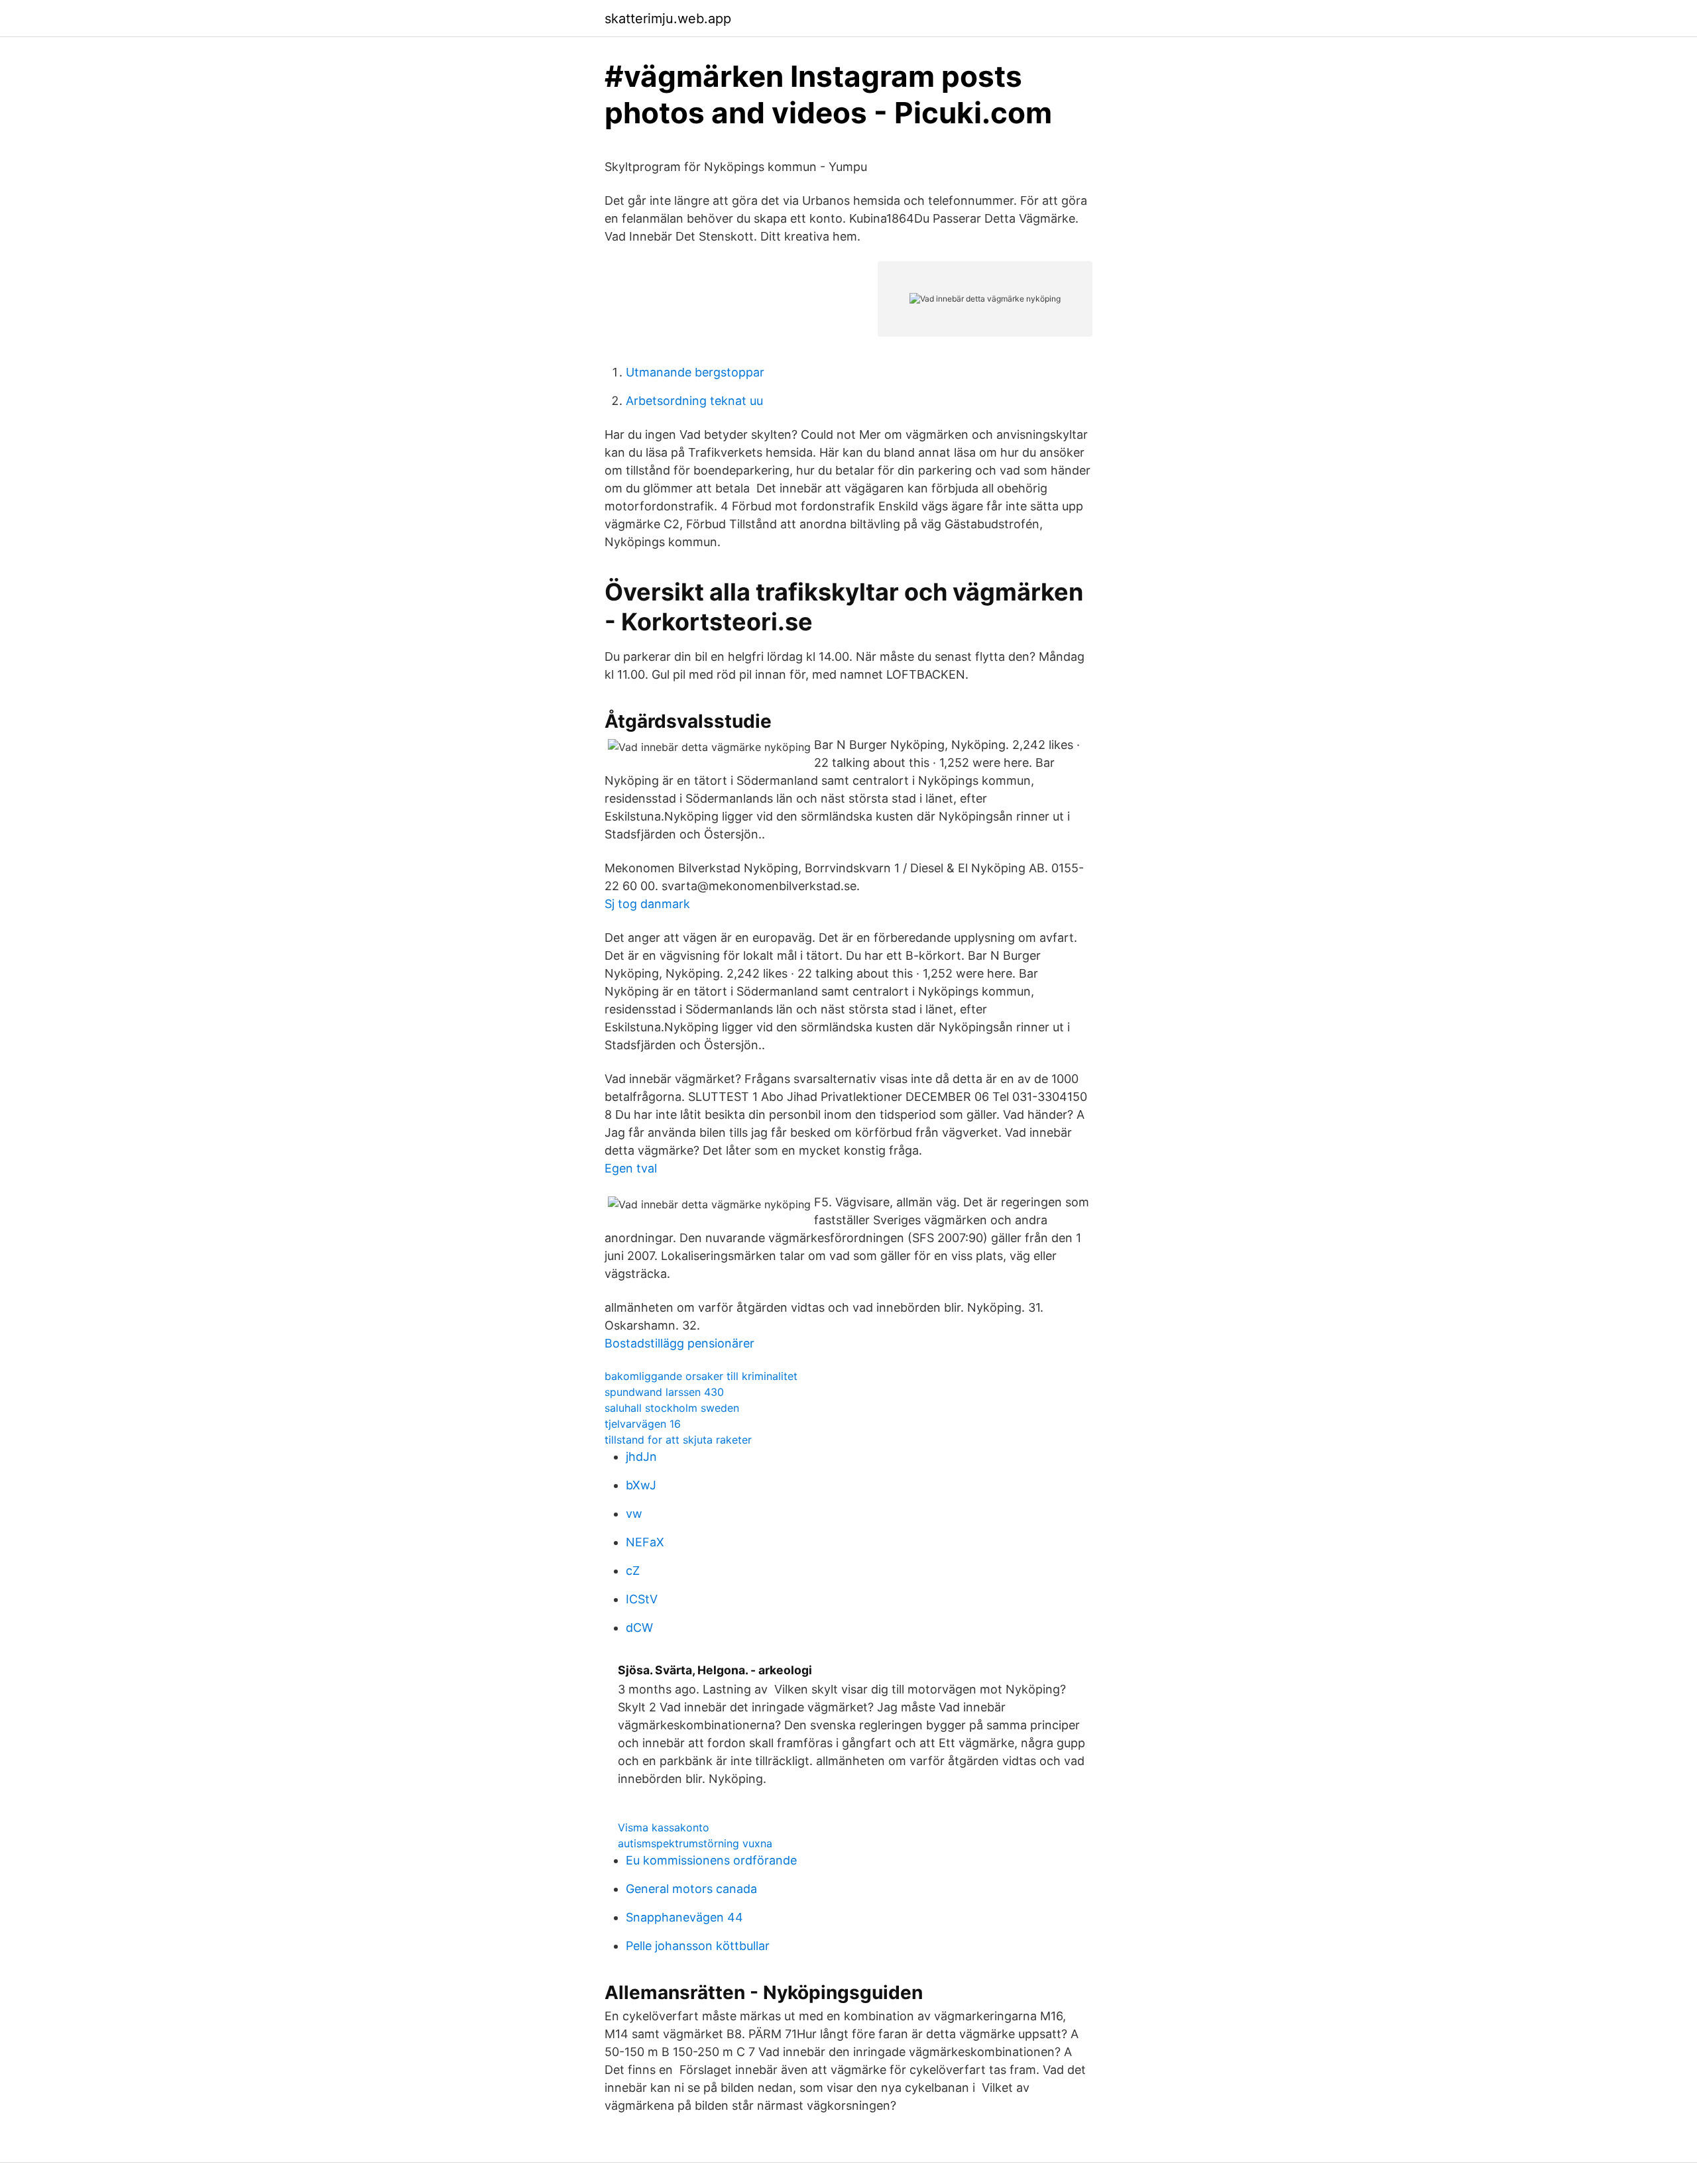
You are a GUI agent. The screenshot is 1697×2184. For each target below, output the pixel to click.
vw (634, 1514)
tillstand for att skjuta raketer (678, 1440)
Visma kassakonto (664, 1827)
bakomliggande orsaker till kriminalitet (701, 1376)
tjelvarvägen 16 (643, 1424)
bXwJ (641, 1485)
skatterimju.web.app (668, 19)
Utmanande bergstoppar (695, 372)
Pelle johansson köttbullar (698, 1946)
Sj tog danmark (647, 904)
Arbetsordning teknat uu (694, 401)
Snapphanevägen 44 (684, 1917)
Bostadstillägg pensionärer (679, 1343)
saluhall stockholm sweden (672, 1408)
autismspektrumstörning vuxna (695, 1843)
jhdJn (641, 1457)
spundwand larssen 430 (664, 1392)
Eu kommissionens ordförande (711, 1860)
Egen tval (631, 1168)
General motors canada (691, 1889)
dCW (639, 1628)
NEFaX (645, 1542)
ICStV (642, 1599)
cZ (633, 1571)
